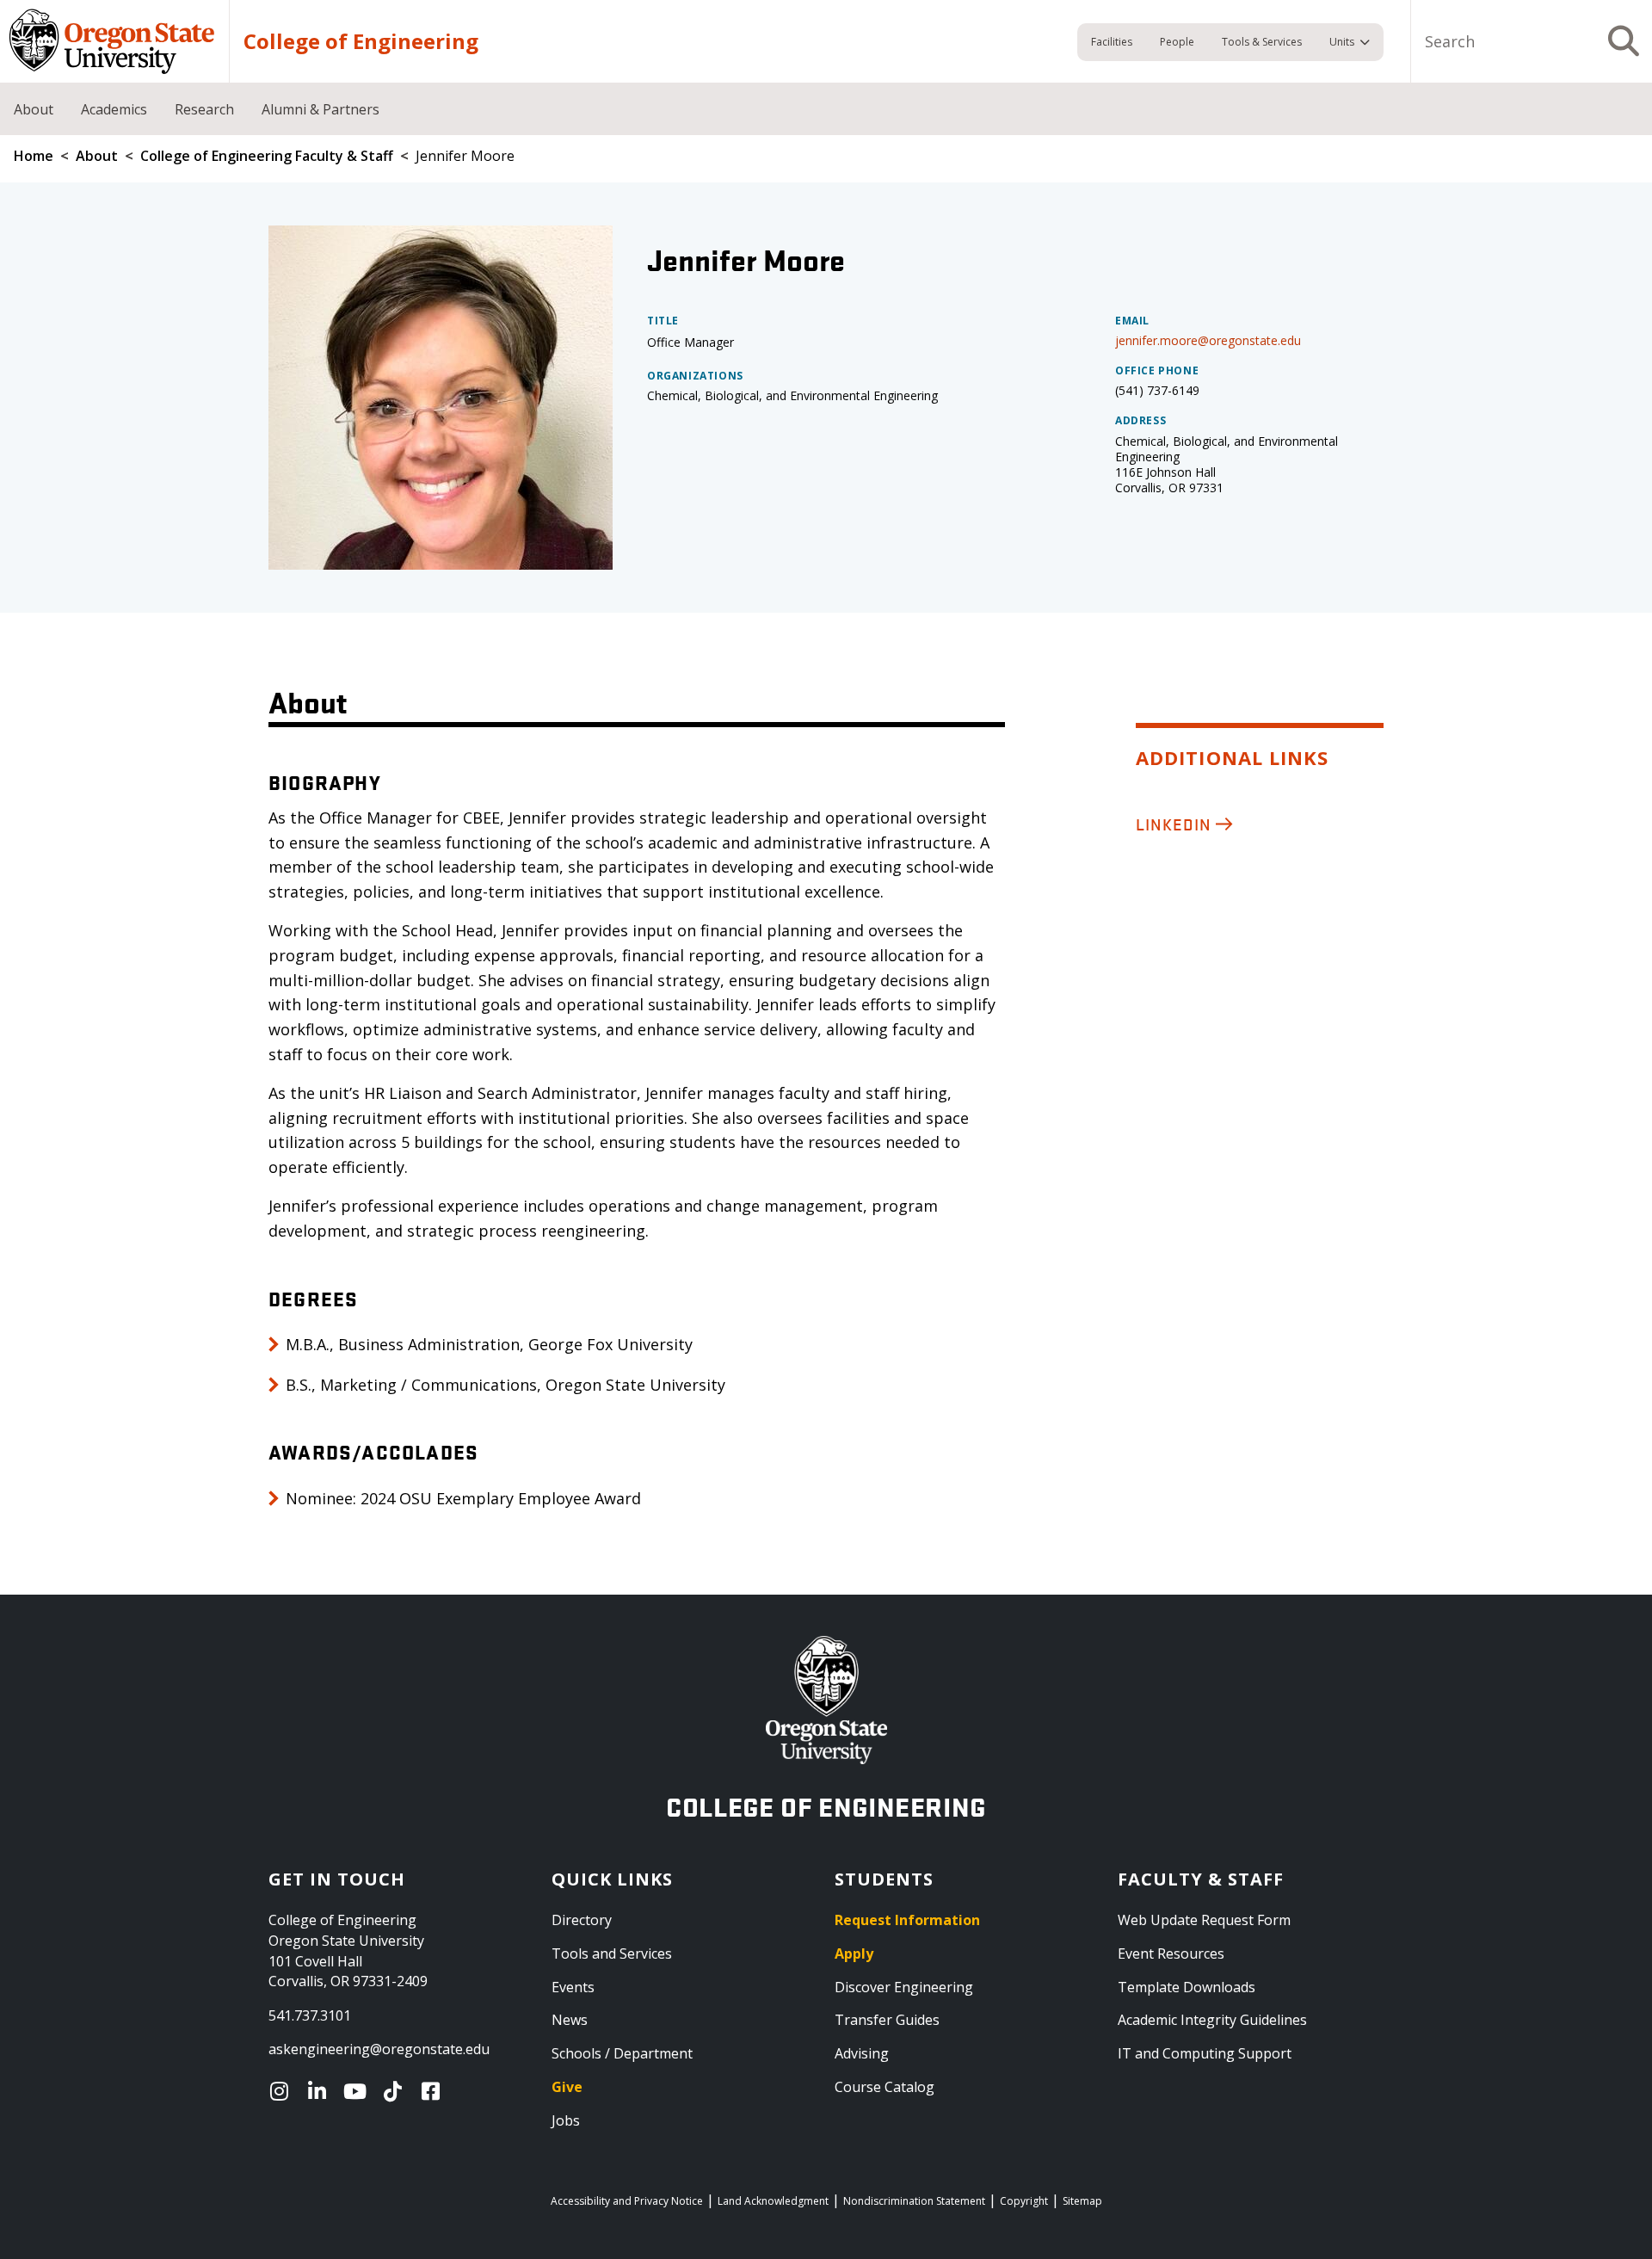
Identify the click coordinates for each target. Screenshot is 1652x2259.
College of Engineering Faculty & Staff (267, 156)
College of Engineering (361, 41)
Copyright (1024, 2201)
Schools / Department (622, 2053)
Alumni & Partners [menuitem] (321, 109)
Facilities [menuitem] (1112, 42)
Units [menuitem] (1342, 42)
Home (34, 156)
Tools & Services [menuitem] (1262, 42)
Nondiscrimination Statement (914, 2201)
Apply (854, 1953)
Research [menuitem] (204, 109)
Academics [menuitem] (114, 109)
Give (567, 2087)
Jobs (566, 2120)
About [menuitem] (34, 109)
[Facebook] (435, 2091)
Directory (582, 1920)
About (97, 156)
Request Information (907, 1920)
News (570, 2020)
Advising (862, 2053)
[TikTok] (397, 2091)
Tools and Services (612, 1953)
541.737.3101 (310, 2015)
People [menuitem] (1177, 42)
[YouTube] (359, 2091)
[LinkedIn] (321, 2091)
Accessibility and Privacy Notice (627, 2201)
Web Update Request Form (1204, 1920)
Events (573, 1987)
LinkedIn (1174, 824)
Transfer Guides (887, 2020)
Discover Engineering (904, 1987)
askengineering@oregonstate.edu (379, 2049)
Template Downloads (1187, 1987)
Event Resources (1171, 1953)
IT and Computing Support (1205, 2053)
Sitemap (1082, 2201)
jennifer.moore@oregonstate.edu (1208, 340)
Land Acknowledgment (773, 2201)
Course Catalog (885, 2087)
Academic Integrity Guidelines (1212, 2020)
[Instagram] (283, 2091)
